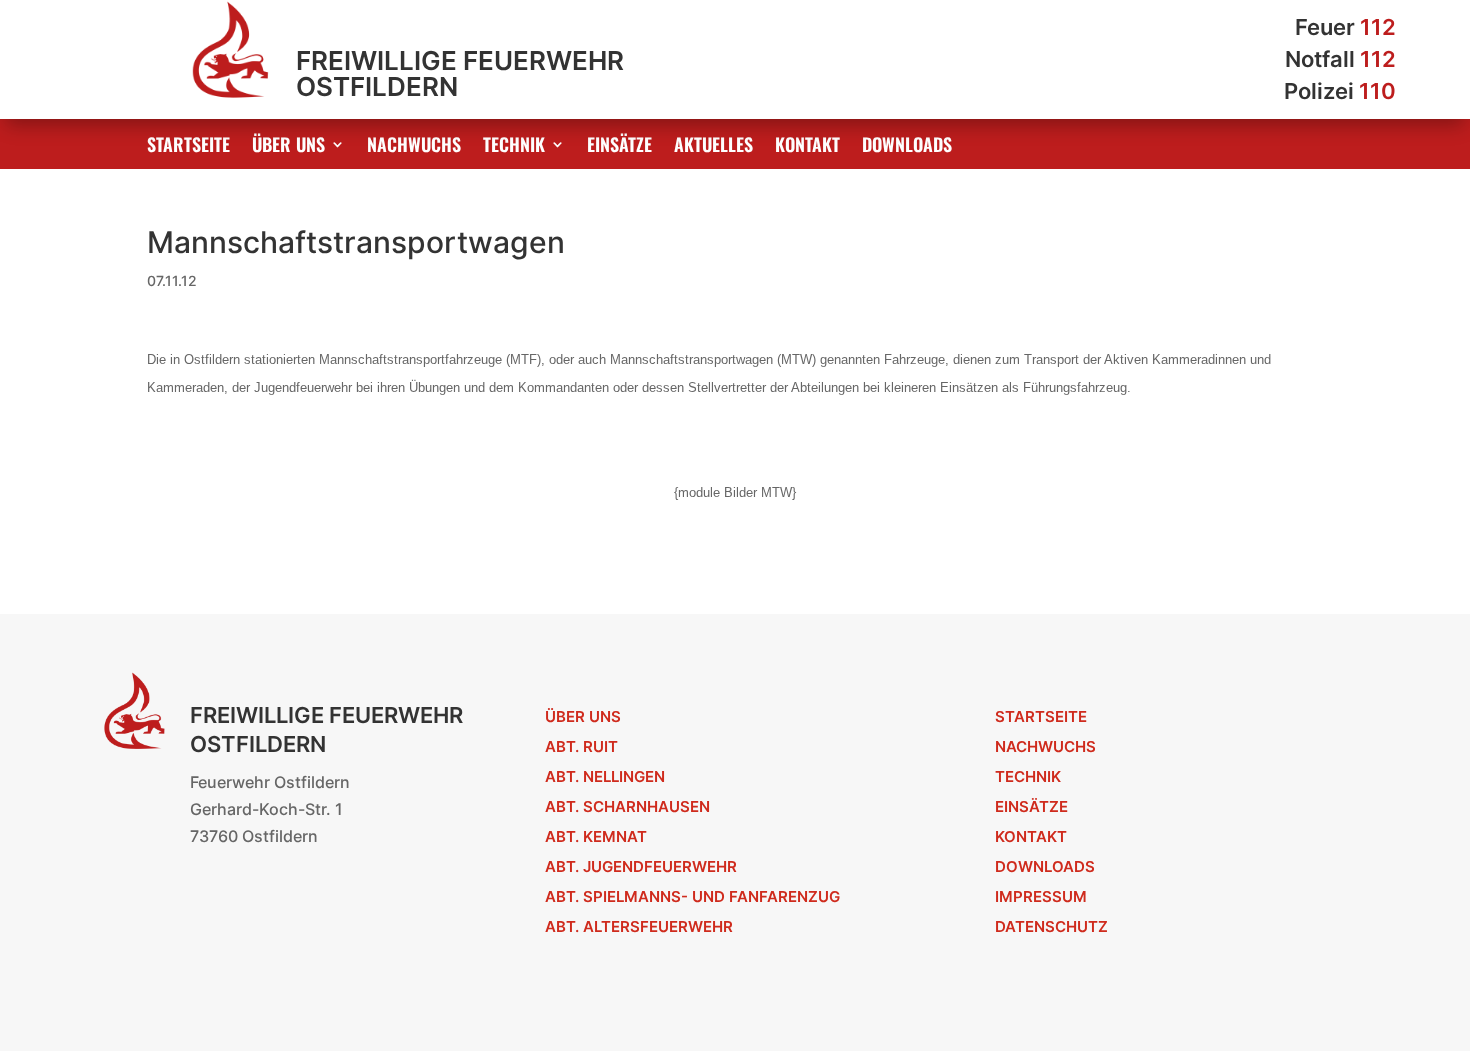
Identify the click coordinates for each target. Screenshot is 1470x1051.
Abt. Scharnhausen (627, 806)
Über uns (288, 147)
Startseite (188, 147)
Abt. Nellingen (605, 776)
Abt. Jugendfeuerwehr (641, 866)
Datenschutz (1051, 926)
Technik (514, 147)
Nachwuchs (414, 147)
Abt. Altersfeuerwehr (639, 926)
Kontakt (807, 147)
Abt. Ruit (581, 746)
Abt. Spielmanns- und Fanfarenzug (692, 896)
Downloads (907, 147)
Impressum (1041, 896)
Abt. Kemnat (596, 836)
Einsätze (619, 147)
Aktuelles (713, 147)
